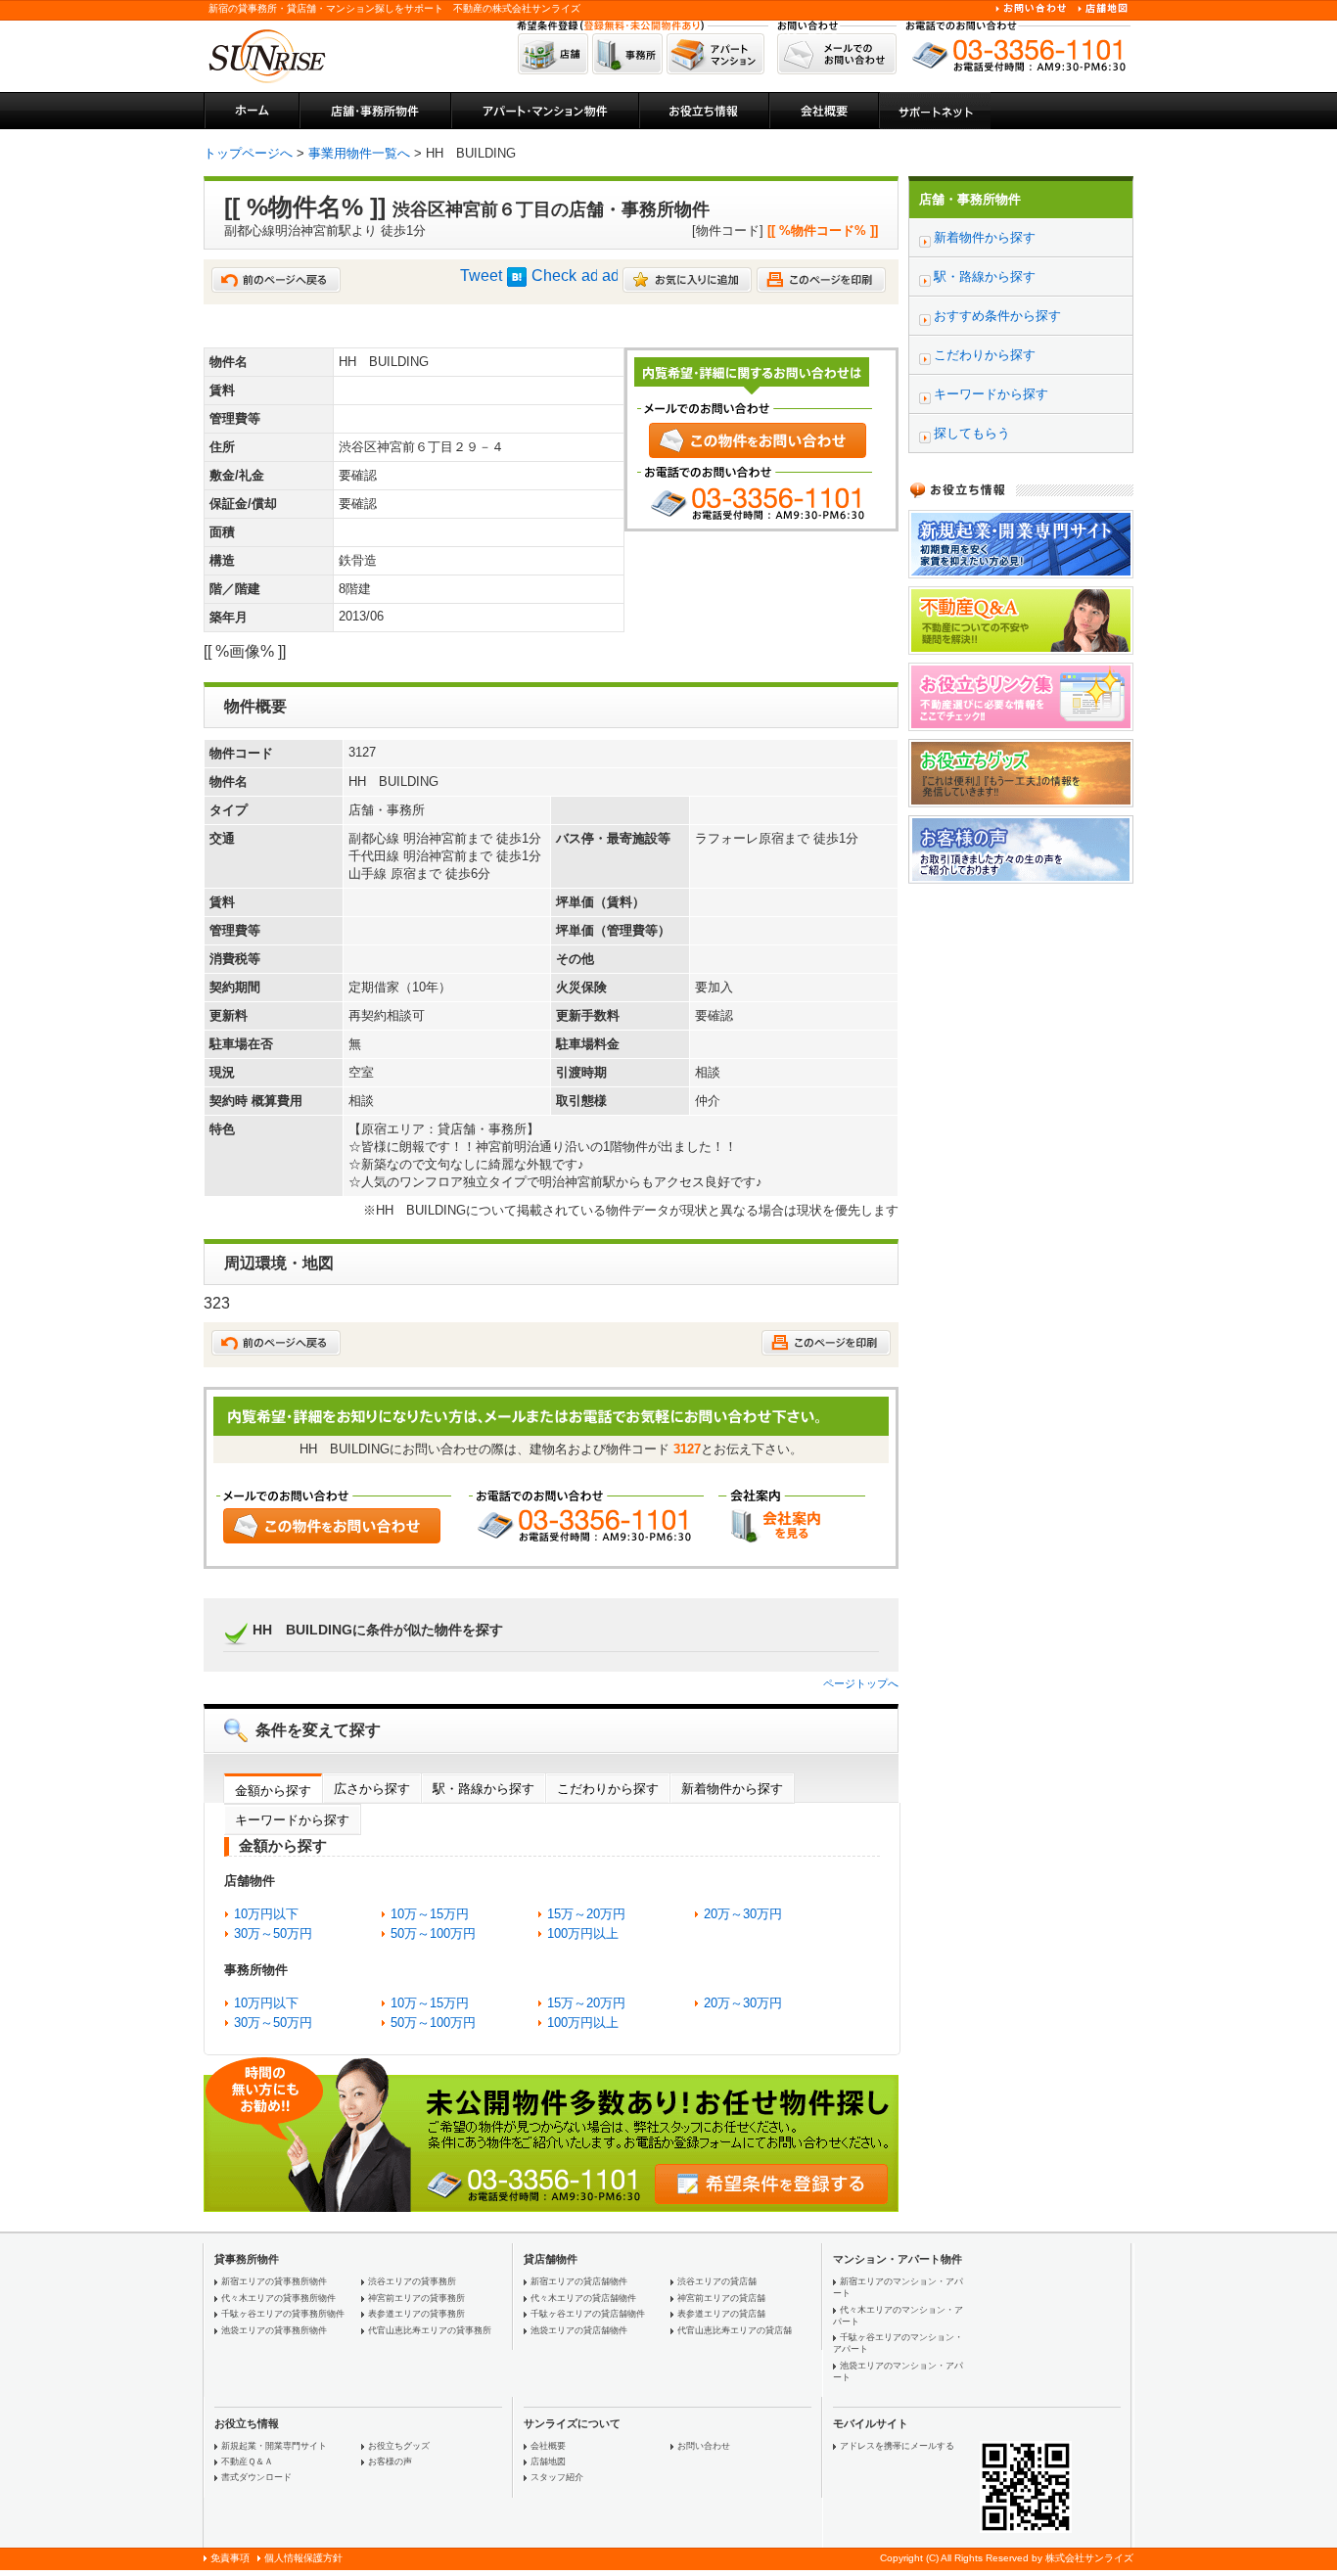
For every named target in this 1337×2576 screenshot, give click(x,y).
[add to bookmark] (687, 287)
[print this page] (821, 287)
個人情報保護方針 (303, 2558)
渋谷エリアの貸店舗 (717, 2281)
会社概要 (548, 2446)
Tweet (481, 276)
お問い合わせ (704, 2446)
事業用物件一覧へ (359, 153)
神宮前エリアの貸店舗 (721, 2298)
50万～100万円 (433, 1933)
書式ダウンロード (256, 2477)
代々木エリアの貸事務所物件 (278, 2298)
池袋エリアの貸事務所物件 (274, 2330)
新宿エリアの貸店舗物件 (579, 2281)
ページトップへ (861, 1683)
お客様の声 (390, 2461)
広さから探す (372, 1789)
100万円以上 (583, 1933)
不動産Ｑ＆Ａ (247, 2461)
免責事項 (230, 2558)
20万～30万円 (743, 1914)
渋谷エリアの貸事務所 (412, 2281)
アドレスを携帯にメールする (897, 2446)
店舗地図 (548, 2461)
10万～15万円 (430, 1914)
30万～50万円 (273, 1933)
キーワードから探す (292, 1820)
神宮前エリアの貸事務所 (416, 2298)
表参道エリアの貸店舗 (721, 2314)
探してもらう (972, 433)
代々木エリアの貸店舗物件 (583, 2298)
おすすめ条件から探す (997, 316)
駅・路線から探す (484, 1789)
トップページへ (248, 153)
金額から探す (273, 1791)
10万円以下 (266, 1914)
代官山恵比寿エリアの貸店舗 (735, 2330)
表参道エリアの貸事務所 (416, 2314)
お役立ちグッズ (399, 2446)
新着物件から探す (732, 1789)
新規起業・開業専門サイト (274, 2446)
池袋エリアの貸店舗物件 (579, 2330)
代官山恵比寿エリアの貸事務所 (430, 2330)
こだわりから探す (608, 1789)
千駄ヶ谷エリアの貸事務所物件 (283, 2314)
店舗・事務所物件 (970, 199)
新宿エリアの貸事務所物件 (274, 2281)
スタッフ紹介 (557, 2477)
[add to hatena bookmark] (517, 281)
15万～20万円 (586, 1914)
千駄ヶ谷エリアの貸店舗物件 (588, 2314)
